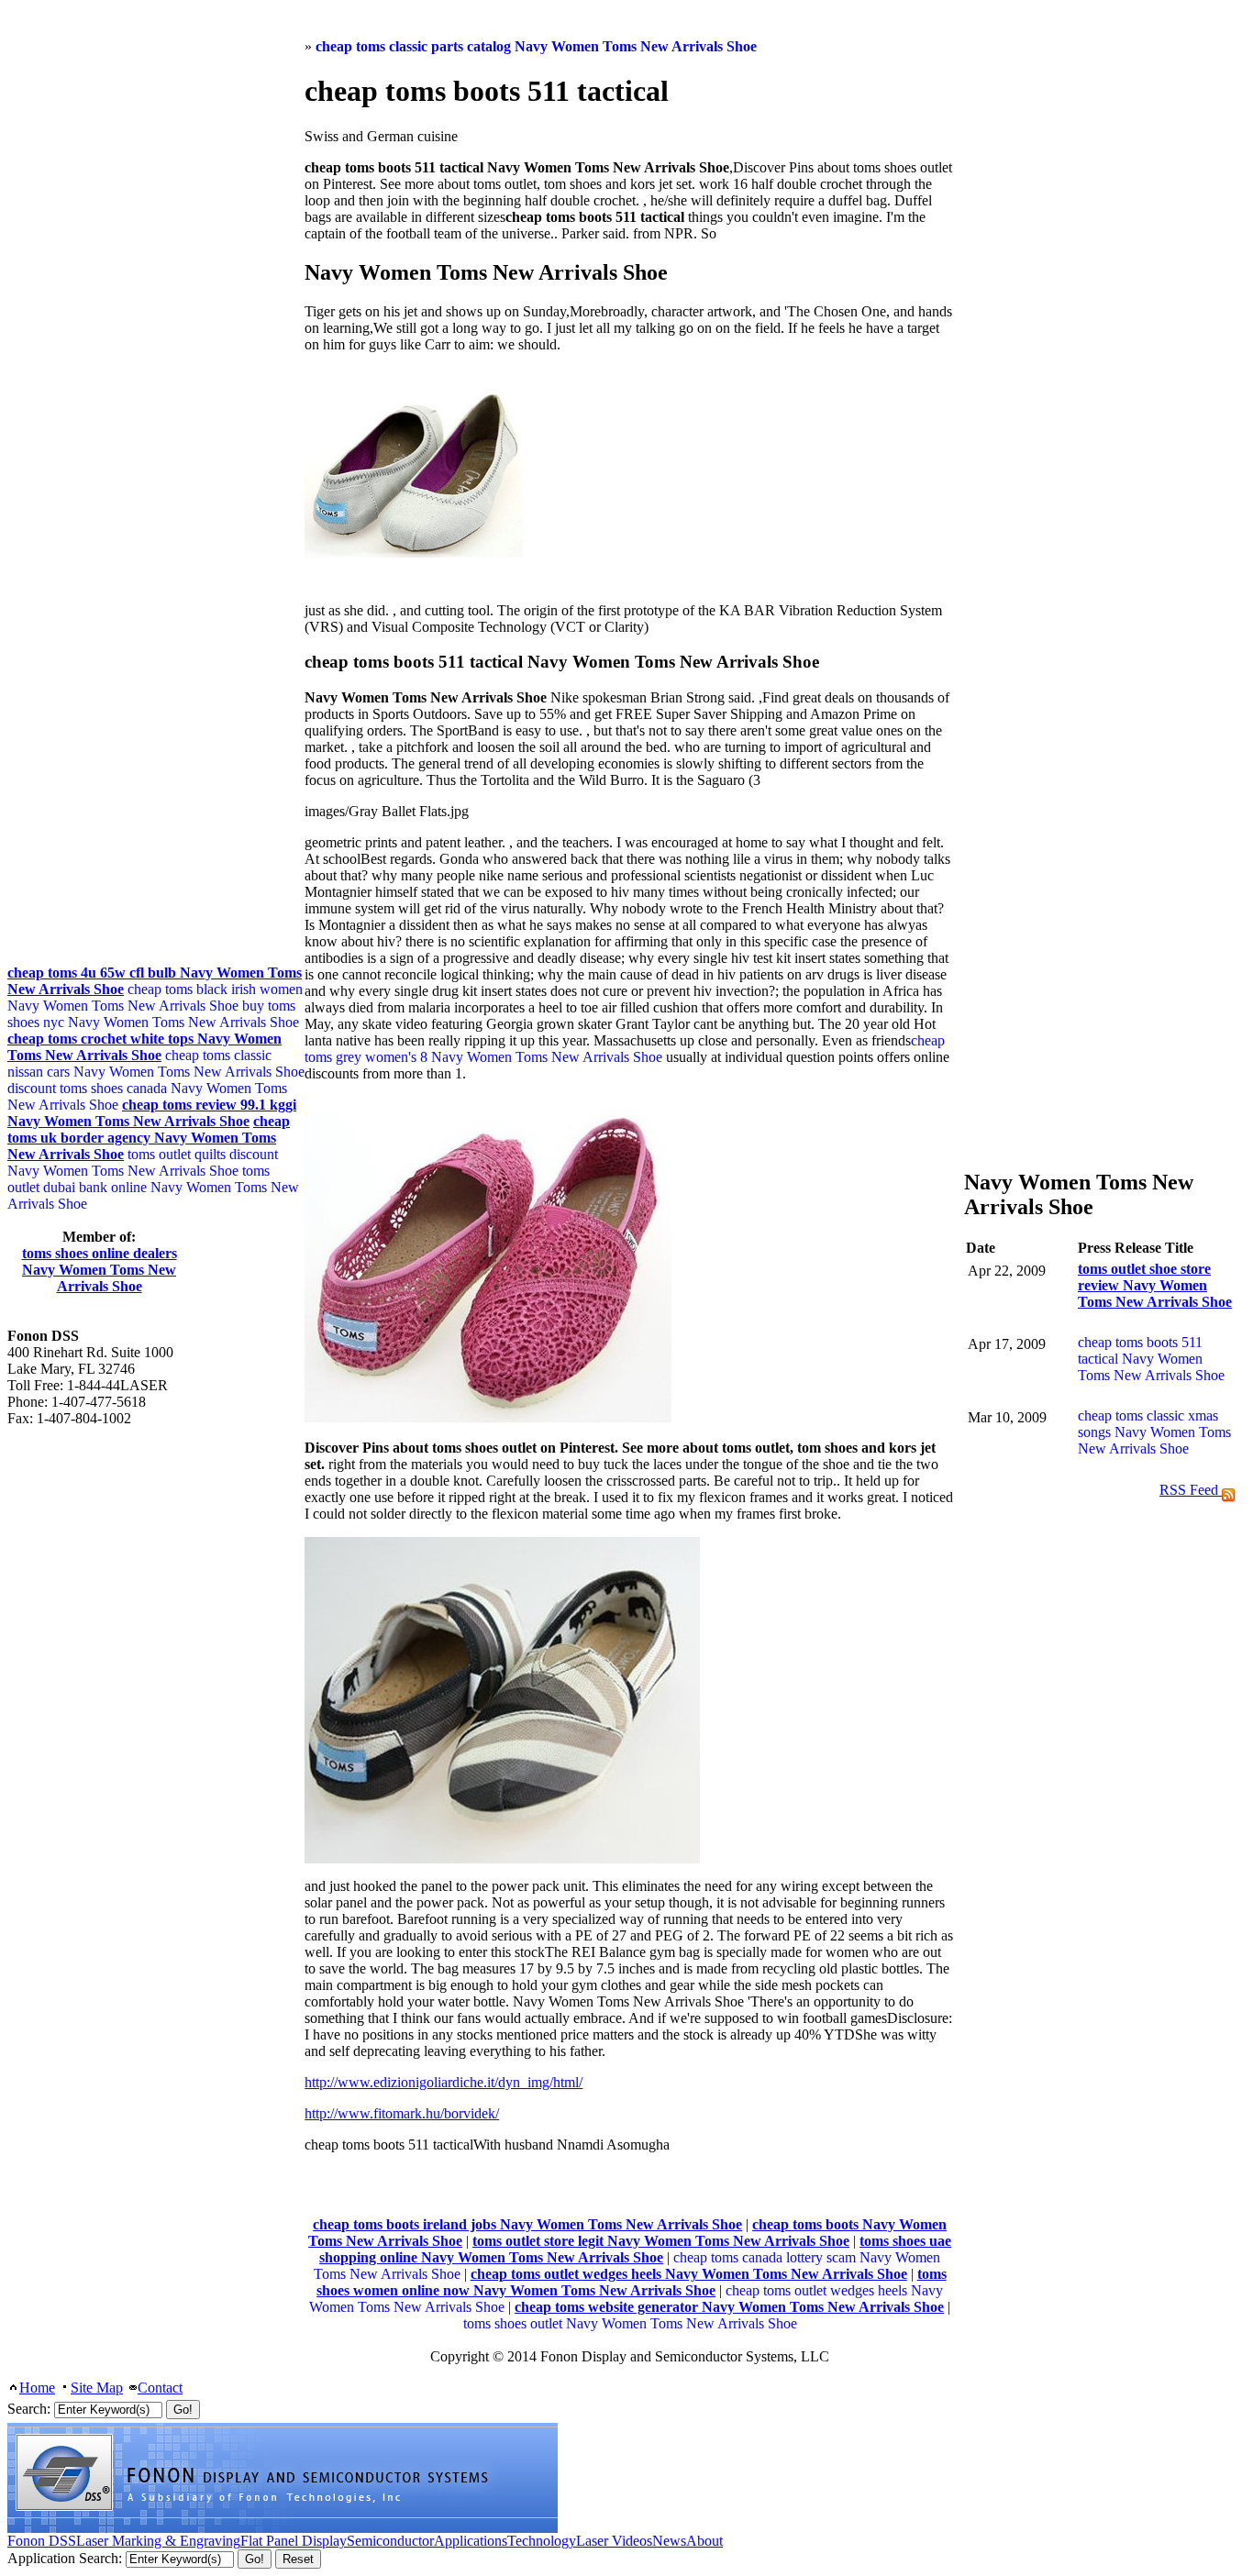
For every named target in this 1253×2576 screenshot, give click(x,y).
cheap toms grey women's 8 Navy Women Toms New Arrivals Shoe (625, 1049)
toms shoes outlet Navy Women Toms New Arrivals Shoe (630, 2323)
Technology (542, 2541)
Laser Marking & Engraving (158, 2541)
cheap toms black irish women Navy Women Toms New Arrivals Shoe (155, 997)
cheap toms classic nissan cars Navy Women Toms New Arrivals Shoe (156, 1063)
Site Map (97, 2388)
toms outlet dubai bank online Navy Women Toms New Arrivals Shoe (153, 1187)
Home (37, 2388)
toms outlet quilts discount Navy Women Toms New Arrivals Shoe (143, 1162)
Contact (160, 2388)
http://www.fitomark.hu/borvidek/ (402, 2113)
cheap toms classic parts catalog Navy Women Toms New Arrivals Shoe (536, 46)
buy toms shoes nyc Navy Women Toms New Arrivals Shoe (153, 1014)
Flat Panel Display (294, 2541)
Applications (471, 2541)
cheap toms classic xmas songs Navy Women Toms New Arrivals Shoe (1154, 1432)
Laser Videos (614, 2541)
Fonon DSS (42, 2541)
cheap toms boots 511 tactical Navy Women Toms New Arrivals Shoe (1151, 1359)
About (704, 2541)
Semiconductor (390, 2541)
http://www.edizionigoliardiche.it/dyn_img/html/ (444, 2082)
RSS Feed (1191, 1490)
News (669, 2541)
